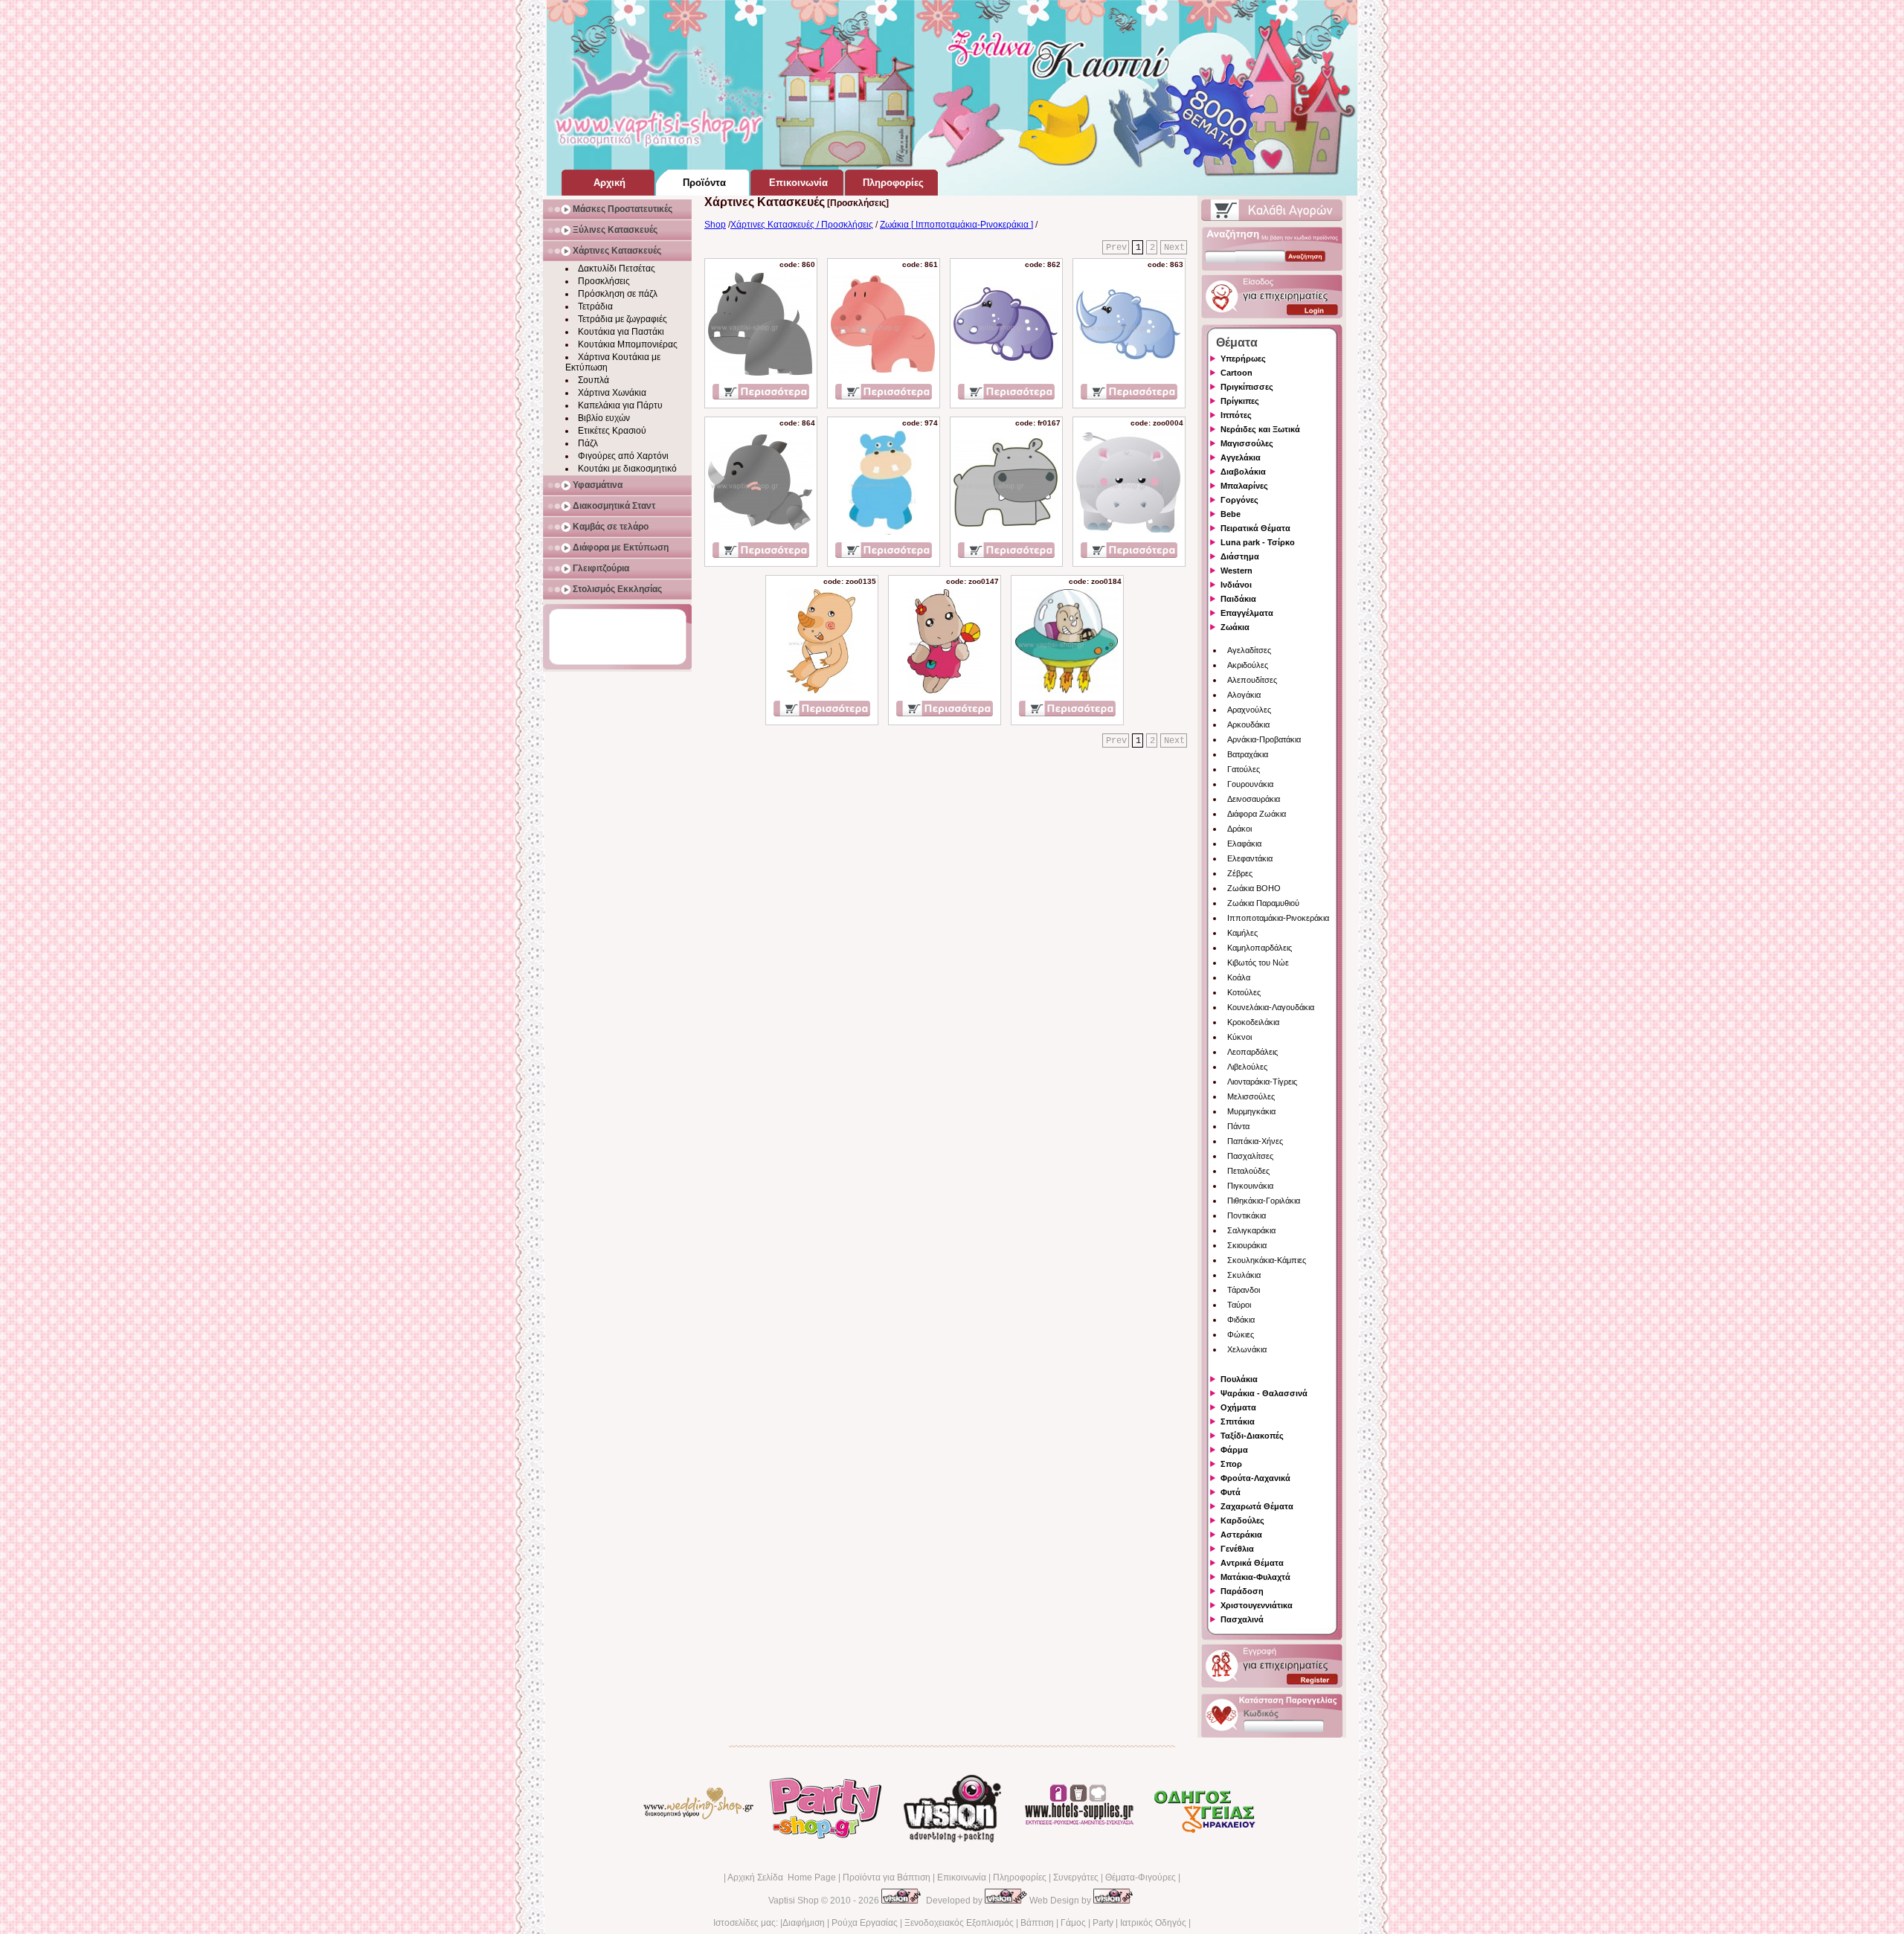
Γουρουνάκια (1250, 784)
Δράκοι (1239, 829)
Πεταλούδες (1248, 1171)
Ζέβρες (1240, 873)
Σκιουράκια (1247, 1245)
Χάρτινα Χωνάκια (612, 393)
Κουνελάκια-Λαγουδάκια (1271, 1007)
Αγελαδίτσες (1249, 650)
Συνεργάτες (1076, 1877)
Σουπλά (594, 380)
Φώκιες (1241, 1334)
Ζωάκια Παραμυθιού (1263, 903)
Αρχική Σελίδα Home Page (782, 1877)
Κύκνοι (1239, 1037)
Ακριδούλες (1248, 665)
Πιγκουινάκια (1250, 1186)
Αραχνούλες (1249, 710)
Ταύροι (1239, 1305)
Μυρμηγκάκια (1251, 1111)
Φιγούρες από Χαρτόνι (623, 456)
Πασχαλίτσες (1250, 1156)
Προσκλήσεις (604, 281)
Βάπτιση (1037, 1923)
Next (1174, 248)
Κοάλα (1239, 977)
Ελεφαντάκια (1250, 858)
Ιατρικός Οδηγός (1153, 1923)
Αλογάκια (1244, 695)
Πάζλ (588, 443)
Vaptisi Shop (794, 1901)
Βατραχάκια (1248, 754)
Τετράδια (595, 306)
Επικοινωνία (962, 1877)
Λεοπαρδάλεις (1252, 1052)
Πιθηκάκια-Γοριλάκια (1264, 1201)
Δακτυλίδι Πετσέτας (617, 269)
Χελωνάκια (1247, 1349)
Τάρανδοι (1244, 1290)
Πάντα (1238, 1126)
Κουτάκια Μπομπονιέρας (628, 344)
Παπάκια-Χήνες (1255, 1141)
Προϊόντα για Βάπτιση (887, 1877)
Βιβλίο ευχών (604, 418)
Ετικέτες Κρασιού (612, 431)
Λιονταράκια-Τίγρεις (1262, 1082)
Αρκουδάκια (1248, 725)
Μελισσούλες (1251, 1096)
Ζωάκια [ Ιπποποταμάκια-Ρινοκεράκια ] (956, 225)
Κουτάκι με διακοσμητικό (627, 469)
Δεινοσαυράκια (1254, 799)
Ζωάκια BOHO (1254, 888)
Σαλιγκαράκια (1251, 1230)
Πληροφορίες (1020, 1877)
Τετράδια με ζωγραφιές (623, 319)
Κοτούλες (1244, 992)
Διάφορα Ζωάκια (1257, 814)
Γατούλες (1244, 769)
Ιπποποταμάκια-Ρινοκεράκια (1278, 918)
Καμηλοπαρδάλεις (1260, 948)
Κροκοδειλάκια (1253, 1022)
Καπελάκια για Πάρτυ (620, 405)
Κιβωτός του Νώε (1258, 963)
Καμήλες (1242, 933)
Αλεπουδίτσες (1252, 680)
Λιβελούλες (1247, 1067)
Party (1103, 1923)
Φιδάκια (1241, 1320)
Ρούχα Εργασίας (865, 1923)
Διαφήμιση (804, 1923)
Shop (715, 225)
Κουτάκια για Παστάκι (621, 332)
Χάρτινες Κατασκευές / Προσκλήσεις (802, 225)
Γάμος (1073, 1923)
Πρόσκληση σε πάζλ (618, 294)
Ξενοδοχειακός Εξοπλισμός (959, 1923)
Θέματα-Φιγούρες (1141, 1877)
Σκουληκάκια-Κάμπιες (1267, 1260)
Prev (1116, 248)
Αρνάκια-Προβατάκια (1264, 739)
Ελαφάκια (1244, 844)
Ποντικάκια (1247, 1215)
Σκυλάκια (1244, 1275)
